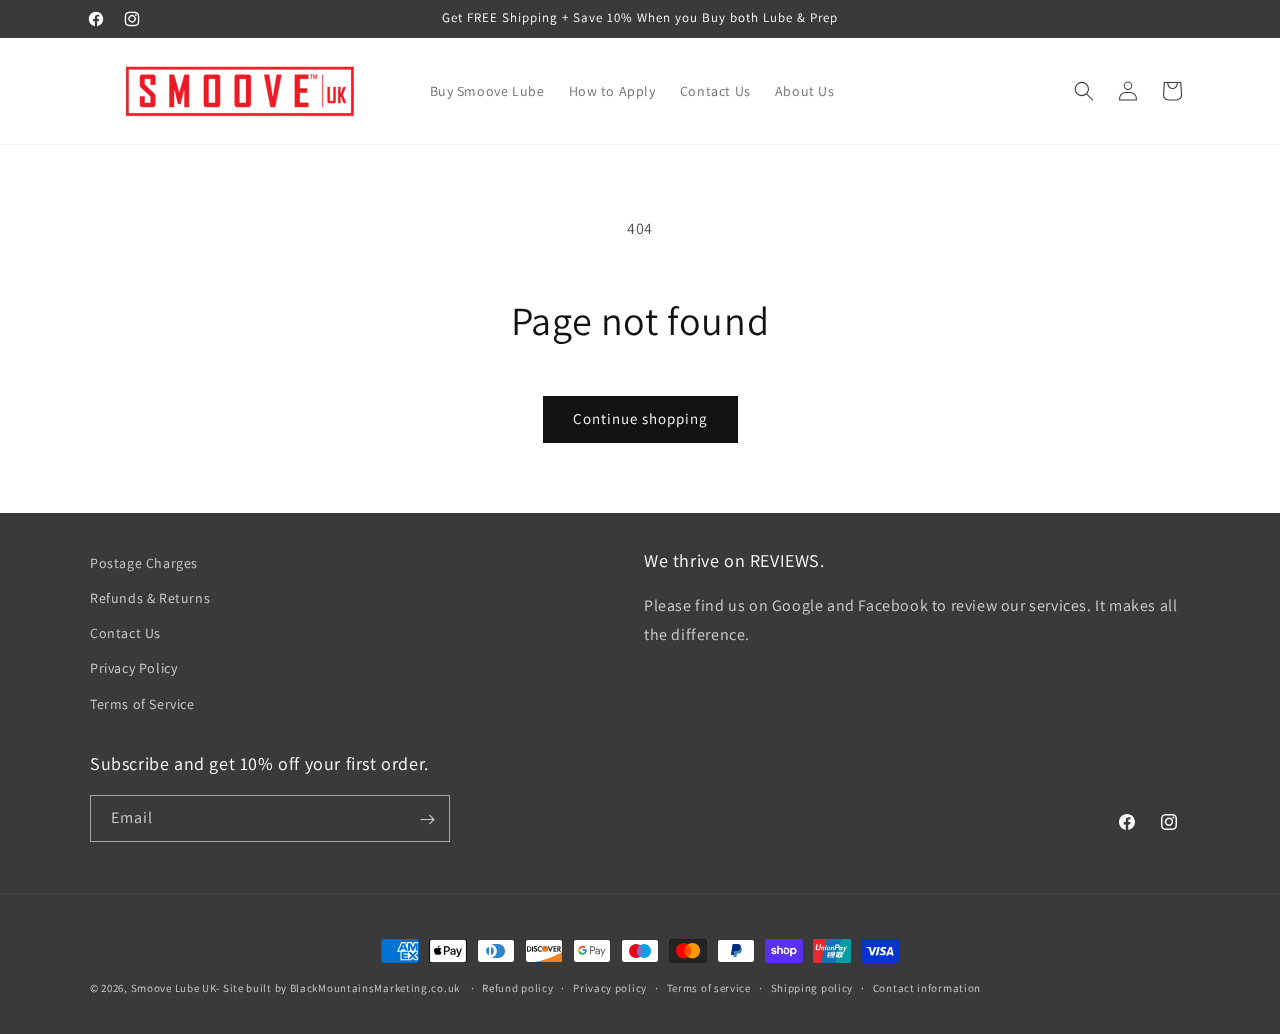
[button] (1084, 91)
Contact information (927, 987)
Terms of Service (142, 704)
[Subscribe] (427, 819)
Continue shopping (640, 418)
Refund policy (517, 987)
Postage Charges (144, 563)
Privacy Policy (133, 669)
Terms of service (709, 987)
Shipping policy (812, 987)
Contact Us (125, 634)
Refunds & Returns (150, 598)
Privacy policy (610, 987)
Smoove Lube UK (174, 988)
